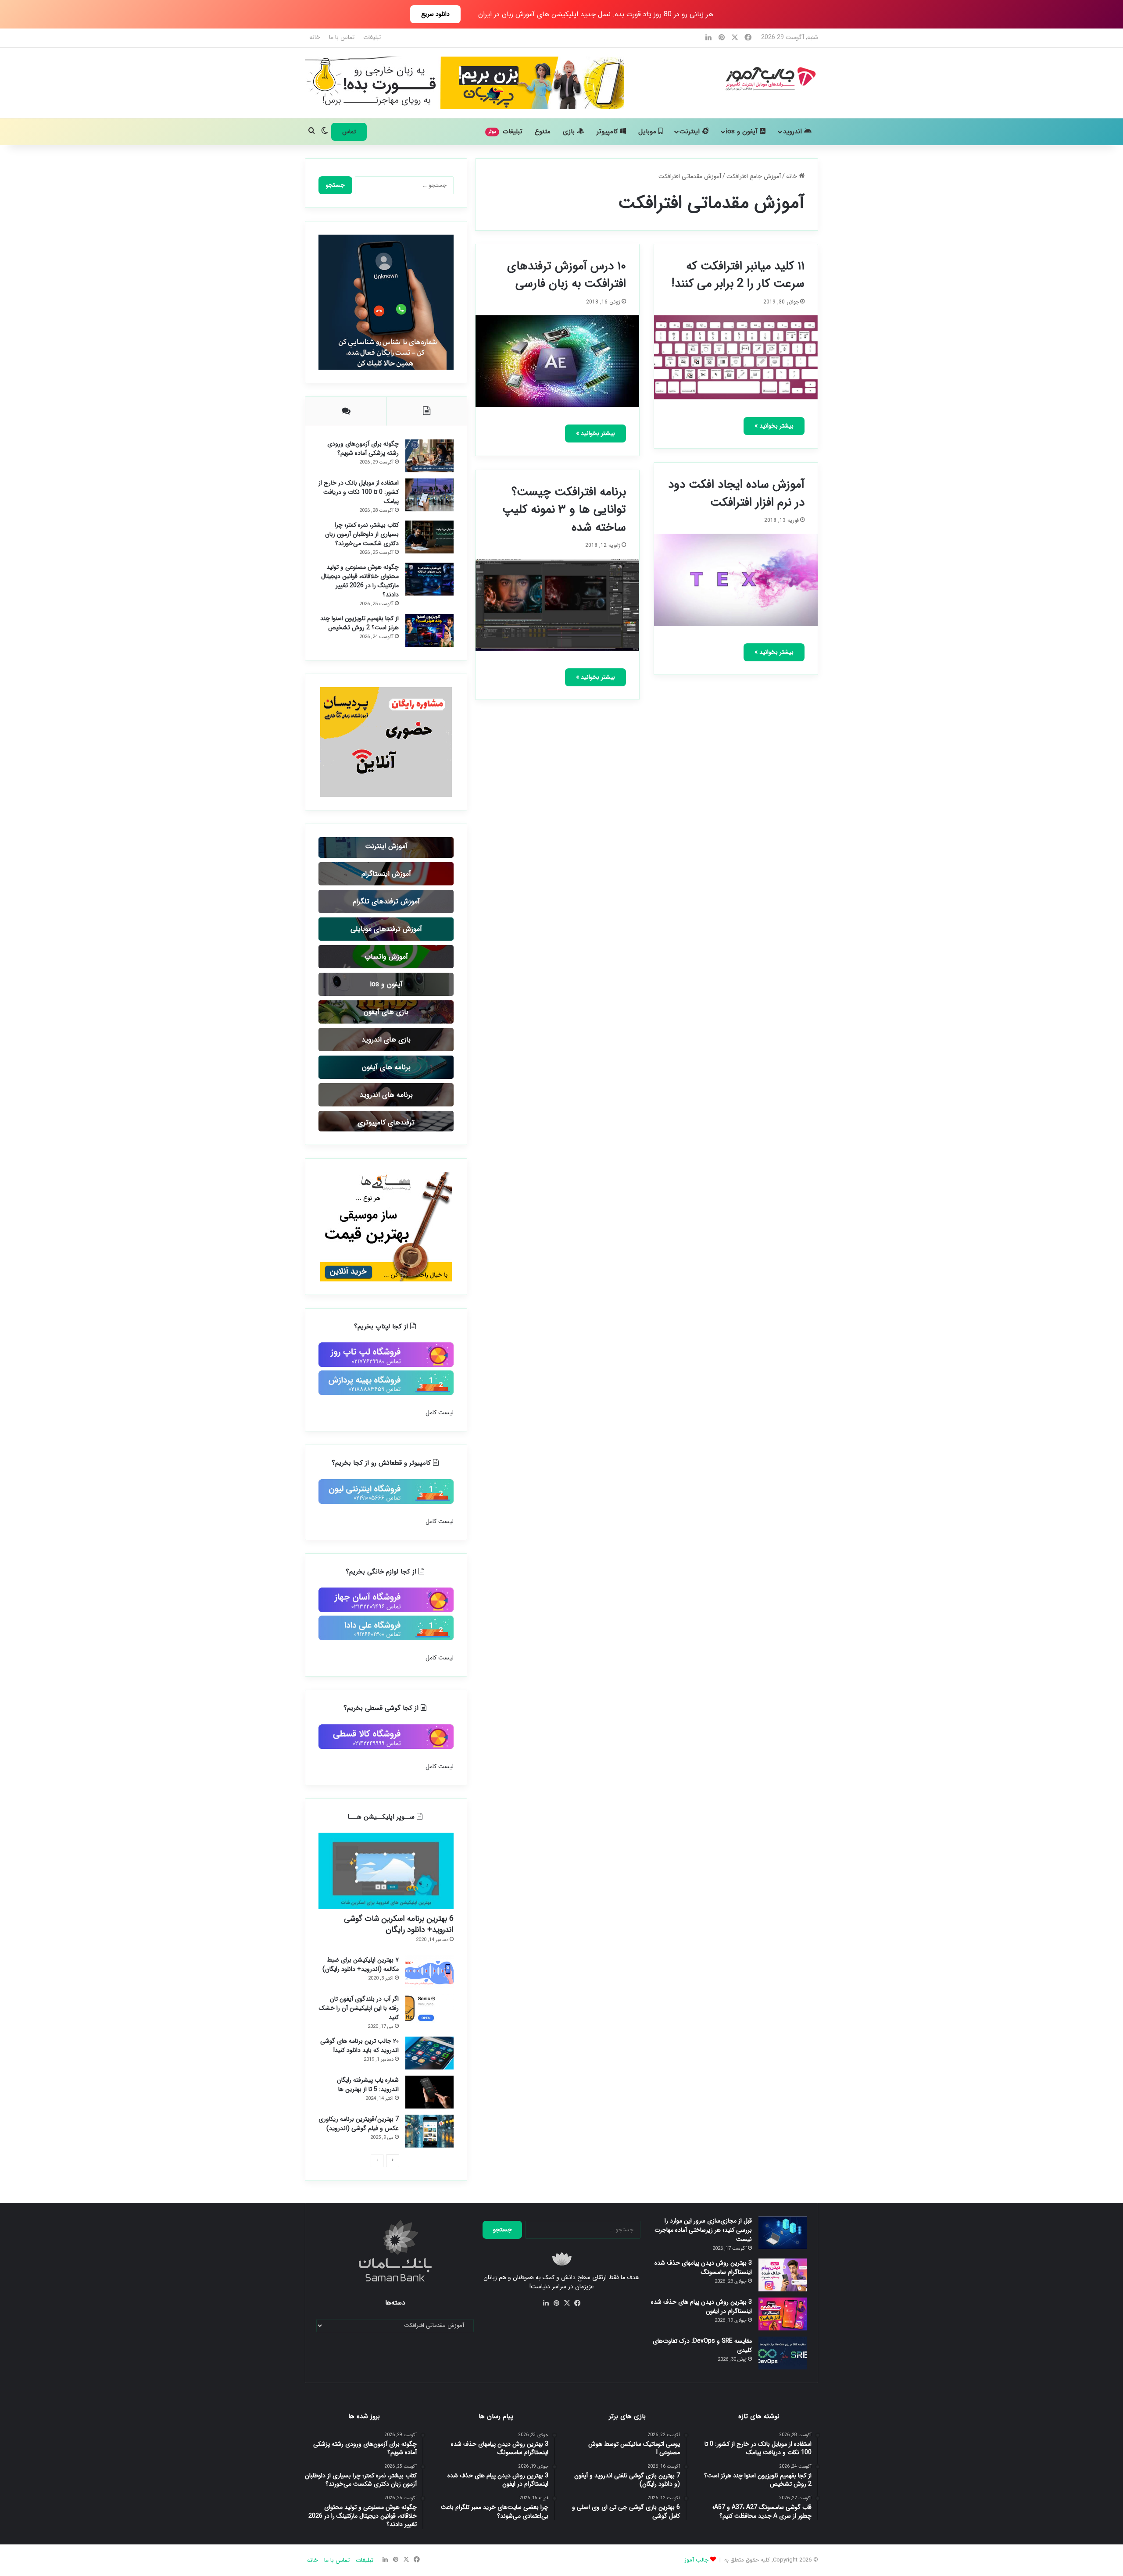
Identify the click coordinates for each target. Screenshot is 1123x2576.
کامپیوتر (608, 132)
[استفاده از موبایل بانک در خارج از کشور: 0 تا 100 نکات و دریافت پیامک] (429, 495)
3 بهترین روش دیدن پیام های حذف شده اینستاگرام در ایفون (701, 2307)
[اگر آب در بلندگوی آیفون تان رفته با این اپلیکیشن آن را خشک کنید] (429, 2011)
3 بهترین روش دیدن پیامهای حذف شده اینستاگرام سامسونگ (703, 2267)
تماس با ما (342, 37)
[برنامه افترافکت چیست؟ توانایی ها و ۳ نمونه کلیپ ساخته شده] (557, 605)
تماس (349, 132)
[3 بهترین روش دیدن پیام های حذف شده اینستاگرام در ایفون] (783, 2314)
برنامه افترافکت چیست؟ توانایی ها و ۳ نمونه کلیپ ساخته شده (564, 510)
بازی (570, 132)
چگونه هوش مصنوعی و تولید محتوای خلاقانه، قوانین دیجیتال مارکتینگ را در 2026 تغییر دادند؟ (360, 581)
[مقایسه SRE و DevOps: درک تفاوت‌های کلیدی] (783, 2353)
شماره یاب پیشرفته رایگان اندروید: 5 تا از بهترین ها (368, 2085)
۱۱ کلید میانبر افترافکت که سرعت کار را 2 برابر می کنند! (738, 275)
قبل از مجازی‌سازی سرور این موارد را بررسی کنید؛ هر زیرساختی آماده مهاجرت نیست (703, 2230)
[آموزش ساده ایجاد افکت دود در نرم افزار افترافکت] (736, 580)
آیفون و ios (743, 132)
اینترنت (691, 132)
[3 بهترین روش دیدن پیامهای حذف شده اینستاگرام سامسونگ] (783, 2275)
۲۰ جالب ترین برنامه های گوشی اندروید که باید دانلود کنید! (359, 2046)
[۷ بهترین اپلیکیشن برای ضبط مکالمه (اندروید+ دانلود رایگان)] (429, 1972)
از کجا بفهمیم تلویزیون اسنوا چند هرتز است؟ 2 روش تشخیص (359, 623)
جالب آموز (696, 2560)
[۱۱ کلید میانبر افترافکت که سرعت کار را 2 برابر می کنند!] (736, 357)
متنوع (543, 132)
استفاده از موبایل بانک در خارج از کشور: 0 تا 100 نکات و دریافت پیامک (359, 492)
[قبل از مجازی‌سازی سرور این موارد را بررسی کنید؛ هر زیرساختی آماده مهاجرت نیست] (783, 2233)
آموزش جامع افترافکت (754, 176)
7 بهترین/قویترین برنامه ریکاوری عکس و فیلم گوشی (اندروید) (359, 2124)
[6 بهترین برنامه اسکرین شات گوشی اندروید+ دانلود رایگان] (386, 1871)
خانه (315, 37)
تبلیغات (372, 37)
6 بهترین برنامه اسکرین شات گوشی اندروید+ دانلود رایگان (399, 1924)
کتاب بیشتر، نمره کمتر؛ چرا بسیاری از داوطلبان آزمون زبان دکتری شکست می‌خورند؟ (362, 534)
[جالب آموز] (769, 78)
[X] (567, 2303)
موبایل (648, 132)
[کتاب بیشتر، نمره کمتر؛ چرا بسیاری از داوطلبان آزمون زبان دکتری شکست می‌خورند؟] (429, 537)
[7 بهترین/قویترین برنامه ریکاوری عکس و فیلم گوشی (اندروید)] (429, 2131)
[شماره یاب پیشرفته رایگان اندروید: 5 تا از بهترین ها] (429, 2092)
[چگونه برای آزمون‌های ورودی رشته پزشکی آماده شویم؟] (429, 456)
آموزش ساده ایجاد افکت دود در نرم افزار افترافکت (736, 494)
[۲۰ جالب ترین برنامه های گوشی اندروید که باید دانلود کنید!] (429, 2053)
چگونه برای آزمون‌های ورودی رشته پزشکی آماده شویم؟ (363, 448)
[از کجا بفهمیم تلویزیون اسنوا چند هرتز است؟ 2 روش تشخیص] (429, 630)
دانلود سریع (435, 14)
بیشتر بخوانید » (774, 426)
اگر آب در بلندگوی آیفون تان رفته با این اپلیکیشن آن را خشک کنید (359, 2008)
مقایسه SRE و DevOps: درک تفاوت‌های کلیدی (702, 2346)
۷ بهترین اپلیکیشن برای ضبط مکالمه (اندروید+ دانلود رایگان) (361, 1964)
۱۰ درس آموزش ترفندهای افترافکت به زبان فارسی (567, 275)
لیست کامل (440, 1413)
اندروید (794, 132)
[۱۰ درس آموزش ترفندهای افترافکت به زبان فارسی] (557, 361)
